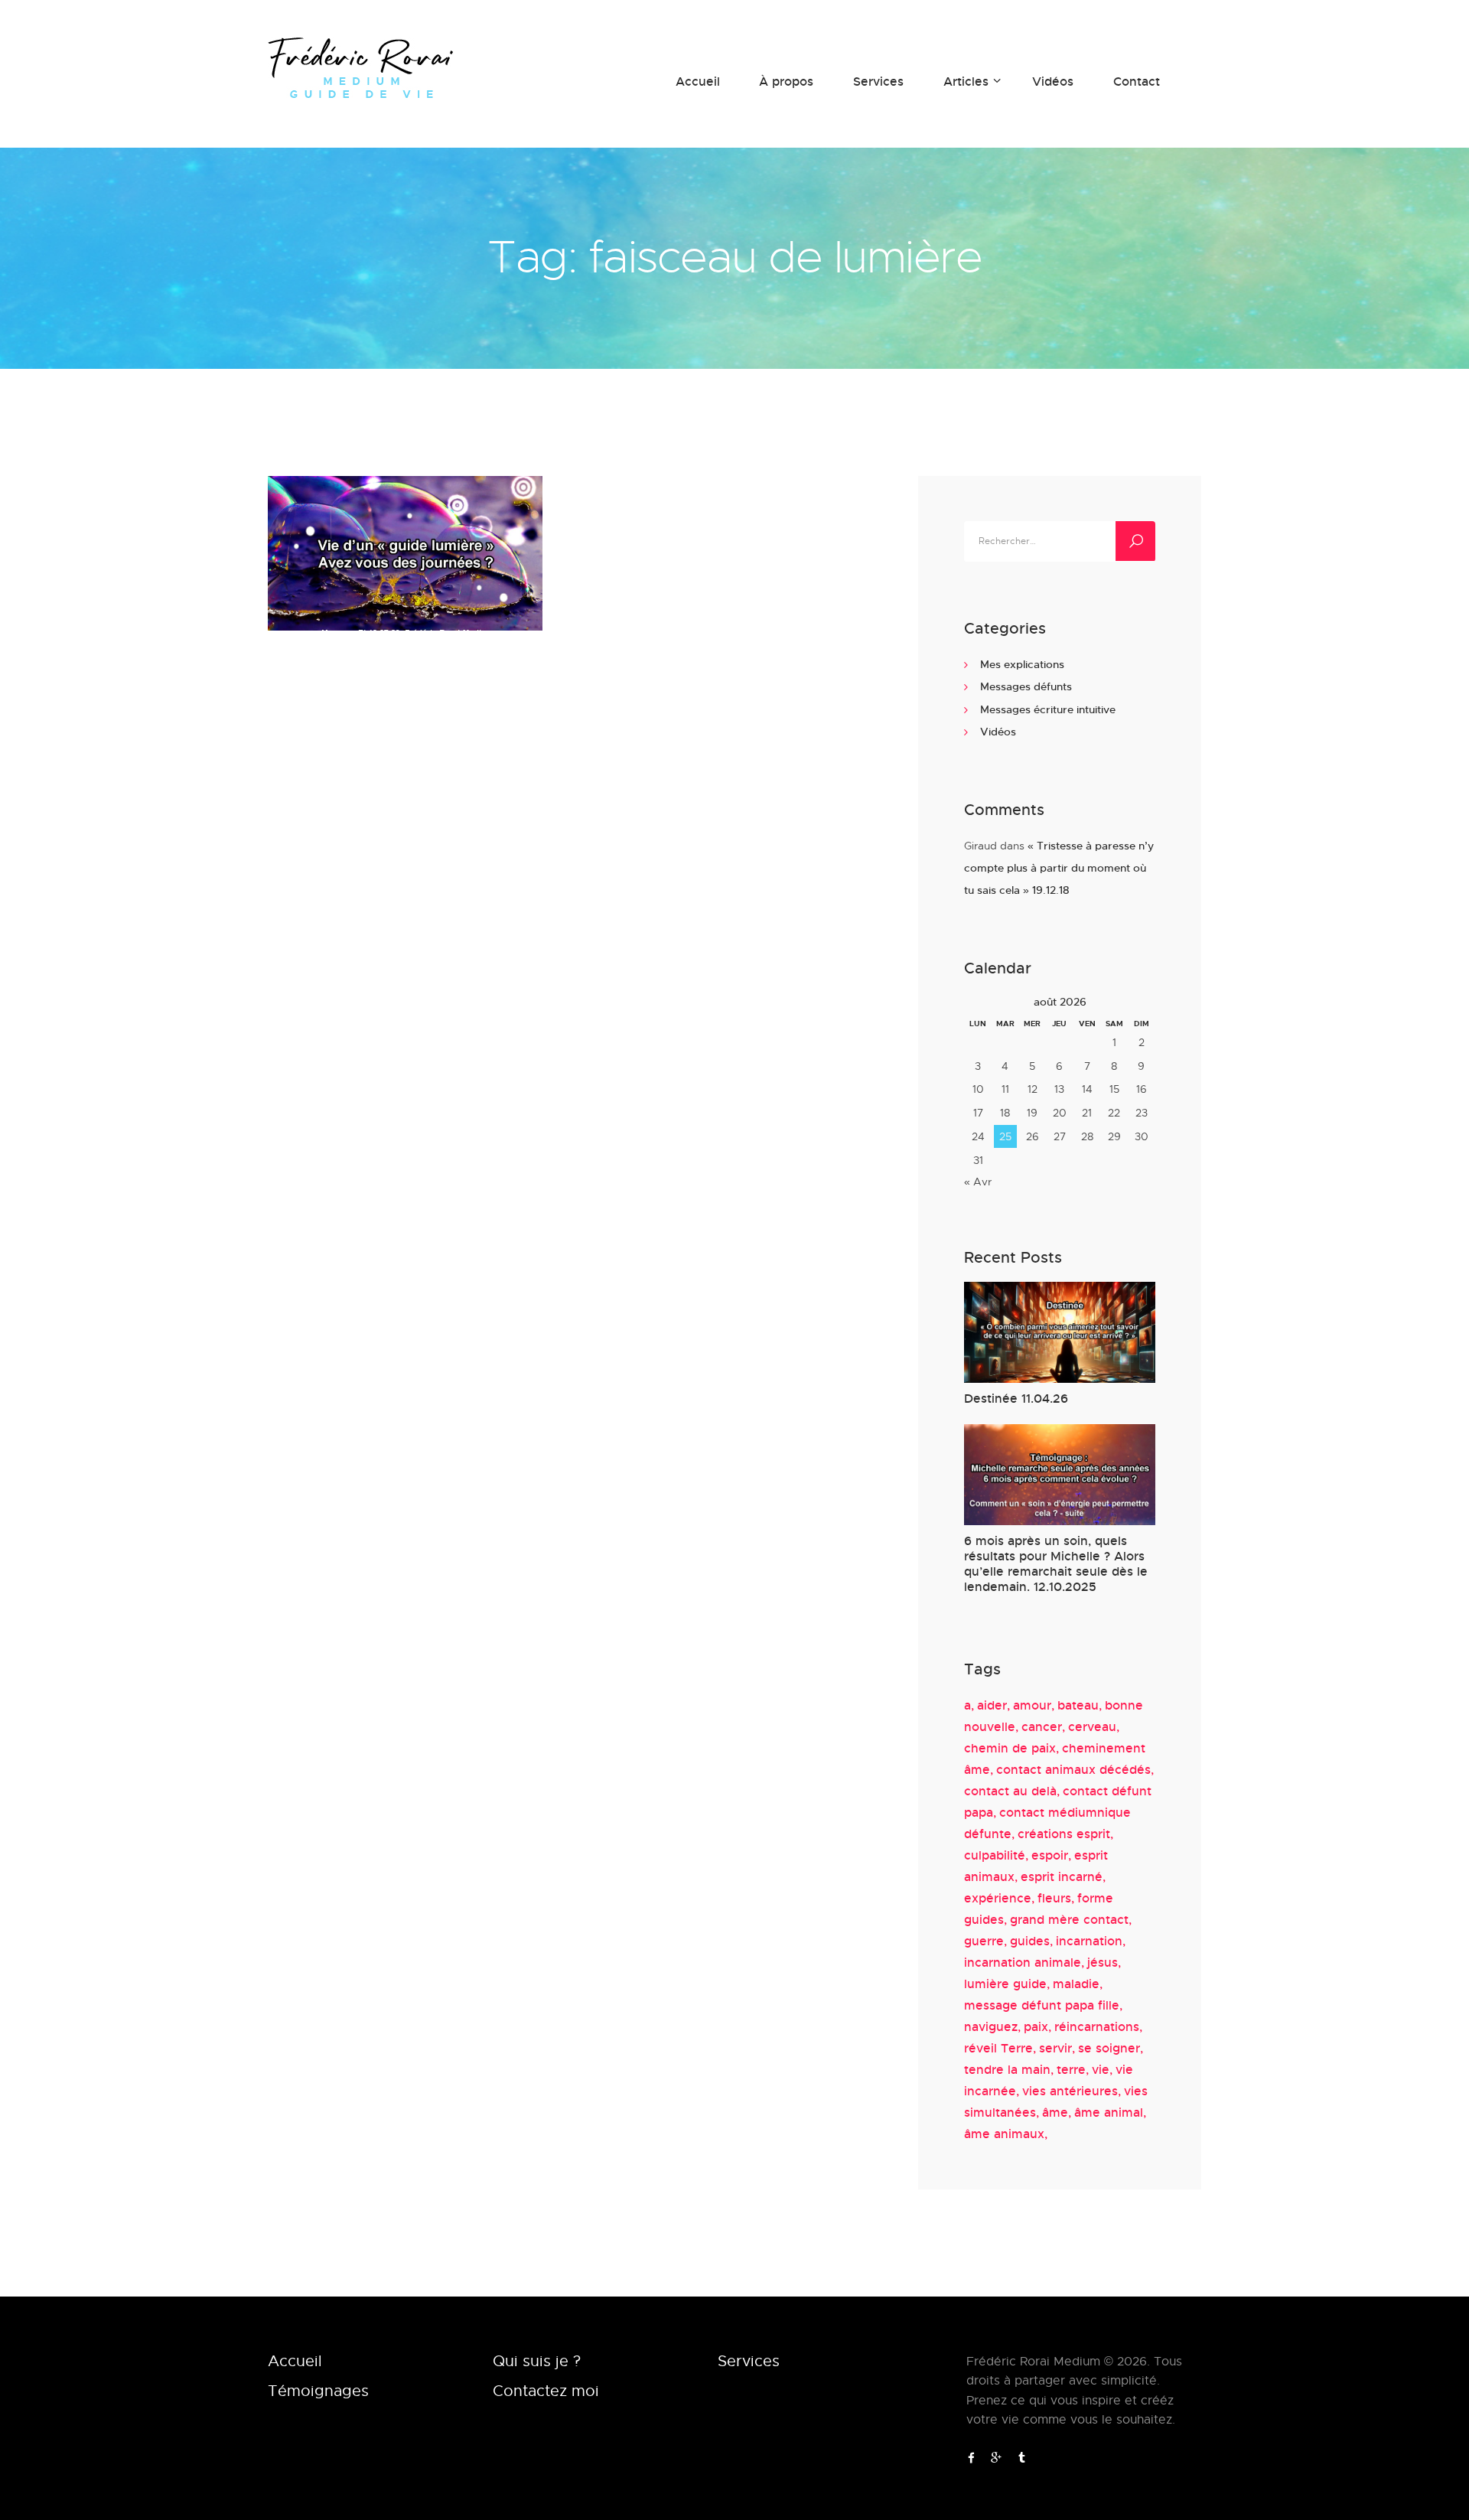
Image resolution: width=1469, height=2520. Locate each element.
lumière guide (1005, 1984)
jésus (1103, 1962)
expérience (998, 1898)
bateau (1078, 1705)
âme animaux (1004, 2134)
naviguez (991, 2026)
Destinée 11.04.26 (1016, 1399)
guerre (984, 1941)
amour (1032, 1705)
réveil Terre (998, 2048)
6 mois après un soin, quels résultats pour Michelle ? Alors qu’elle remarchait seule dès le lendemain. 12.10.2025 (1056, 1564)
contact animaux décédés (1073, 1769)
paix (1036, 2026)
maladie (1076, 1984)
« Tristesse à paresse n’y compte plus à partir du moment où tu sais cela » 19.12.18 (1059, 868)
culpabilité (995, 1855)
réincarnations (1097, 2026)
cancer (1042, 1726)
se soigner (1109, 2048)
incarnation (1089, 1941)
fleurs (1054, 1898)
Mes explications (1022, 664)
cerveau (1092, 1726)
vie (1101, 2069)
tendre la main (1007, 2069)
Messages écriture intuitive (1048, 709)
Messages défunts (1026, 686)
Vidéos (998, 731)
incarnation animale (1023, 1962)
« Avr (978, 1181)
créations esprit (1064, 1834)
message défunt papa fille (1042, 2005)
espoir (1050, 1855)
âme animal (1109, 2112)
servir (1055, 2048)
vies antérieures (1070, 2091)
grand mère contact (1069, 1919)
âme (1055, 2112)
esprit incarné (1062, 1876)
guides (1030, 1941)
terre (1071, 2069)
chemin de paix (1010, 1748)
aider (992, 1705)
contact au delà (1010, 1791)
